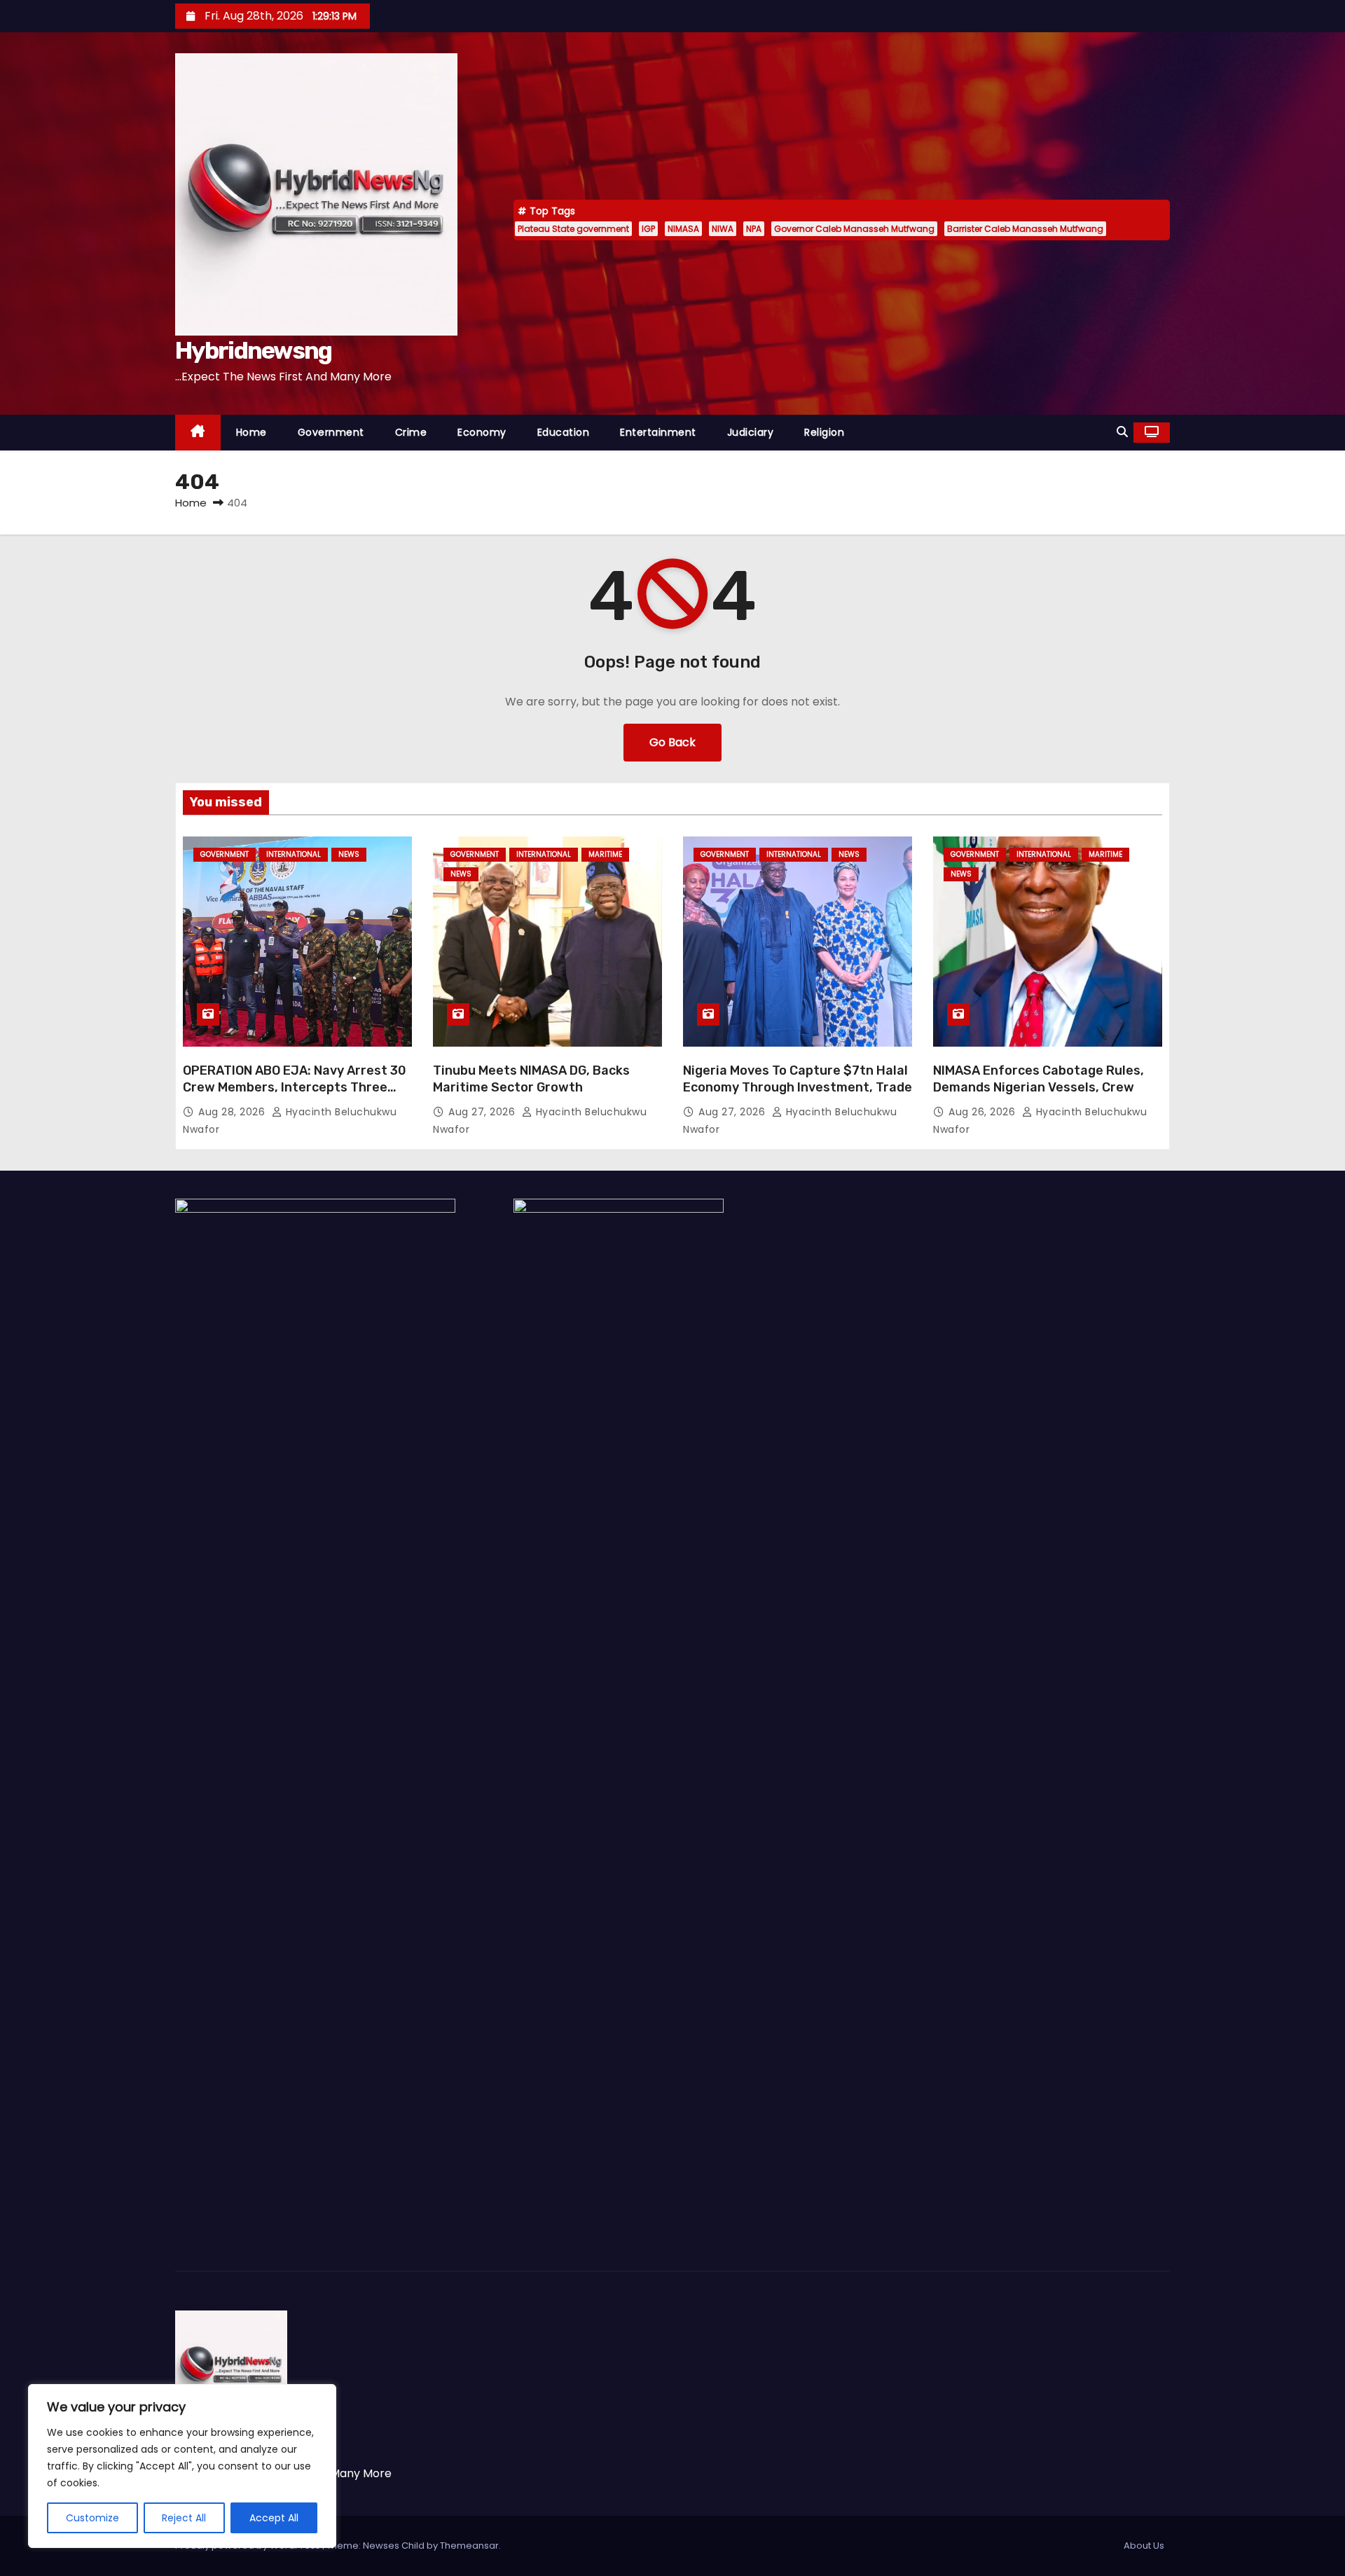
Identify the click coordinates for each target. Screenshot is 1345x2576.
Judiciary (751, 432)
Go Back (672, 742)
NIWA (723, 229)
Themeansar (469, 2546)
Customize (92, 2518)
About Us (1144, 2546)
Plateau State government (573, 229)
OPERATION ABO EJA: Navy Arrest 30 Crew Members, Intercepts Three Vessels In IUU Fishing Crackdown (295, 1087)
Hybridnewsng (254, 351)
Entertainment (658, 432)
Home (251, 432)
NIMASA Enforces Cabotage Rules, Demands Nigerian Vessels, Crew (1039, 1079)
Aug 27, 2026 (483, 1112)
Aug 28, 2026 (233, 1112)
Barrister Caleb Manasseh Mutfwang (1025, 229)
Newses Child (394, 2546)
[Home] (198, 433)
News (349, 854)
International (294, 854)
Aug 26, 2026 (984, 1112)
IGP (648, 229)
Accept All (274, 2518)
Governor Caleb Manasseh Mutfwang (854, 229)
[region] (182, 2466)
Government (331, 432)
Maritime (605, 854)
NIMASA (683, 229)
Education (564, 432)
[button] (1122, 432)
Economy (482, 432)
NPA (754, 229)
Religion (824, 432)
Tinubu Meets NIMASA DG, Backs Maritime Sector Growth (531, 1079)
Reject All (184, 2518)
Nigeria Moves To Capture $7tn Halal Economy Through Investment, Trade (798, 1079)
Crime (411, 432)
